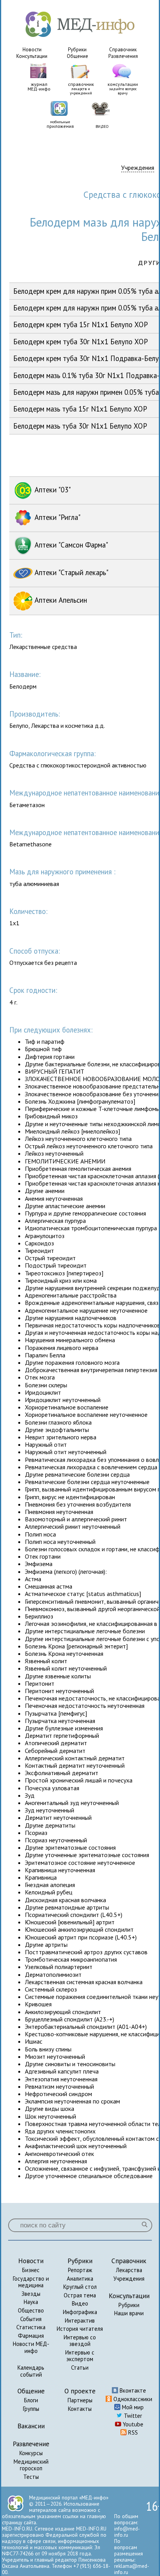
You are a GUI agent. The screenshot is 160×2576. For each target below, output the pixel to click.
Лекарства (129, 2270)
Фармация (31, 2336)
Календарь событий (31, 2371)
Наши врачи (129, 2313)
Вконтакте (132, 2390)
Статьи (80, 2368)
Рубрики (77, 50)
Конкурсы (31, 2453)
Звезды (31, 2294)
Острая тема (80, 2295)
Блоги (31, 2400)
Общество (31, 2310)
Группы (31, 2409)
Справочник (123, 50)
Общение (77, 56)
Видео (80, 2303)
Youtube (132, 2424)
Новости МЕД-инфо (31, 2347)
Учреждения (138, 168)
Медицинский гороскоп (31, 2465)
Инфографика (80, 2312)
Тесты (31, 2477)
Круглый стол (80, 2287)
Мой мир (132, 2407)
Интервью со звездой (80, 2341)
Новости (32, 50)
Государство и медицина (31, 2282)
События (31, 2319)
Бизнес (31, 2270)
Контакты (80, 2409)
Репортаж (80, 2270)
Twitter (132, 2416)
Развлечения (123, 56)
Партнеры (80, 2400)
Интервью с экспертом (80, 2356)
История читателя (80, 2329)
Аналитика (80, 2279)
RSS (132, 2432)
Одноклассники (132, 2399)
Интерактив (80, 2320)
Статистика (31, 2327)
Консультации (32, 56)
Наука (31, 2302)
